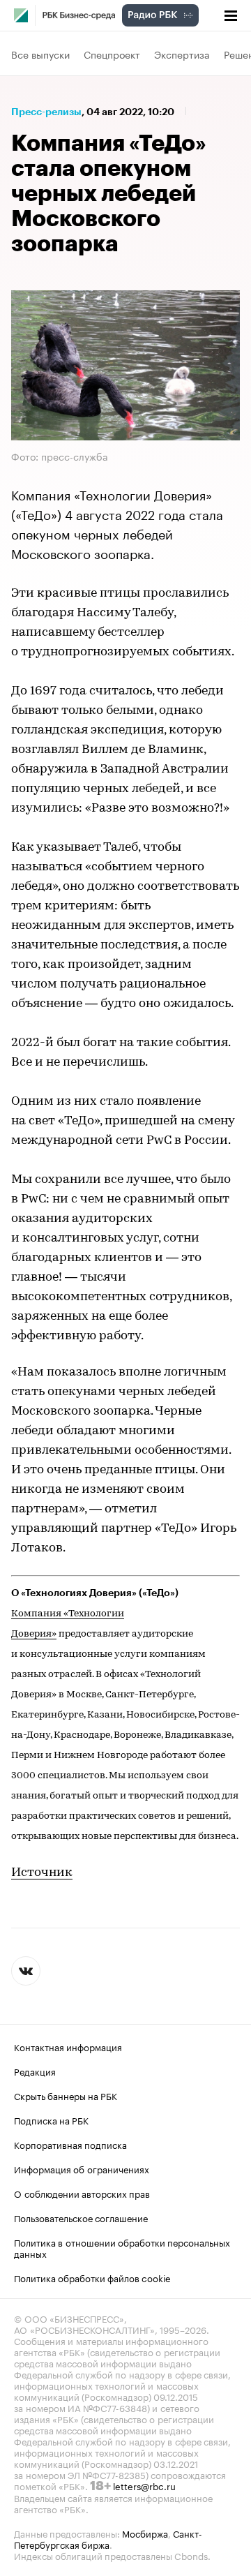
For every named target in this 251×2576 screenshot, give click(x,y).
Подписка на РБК (51, 2120)
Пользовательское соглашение (81, 2217)
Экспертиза (182, 54)
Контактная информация (68, 2046)
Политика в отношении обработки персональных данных (122, 2247)
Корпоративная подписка (70, 2144)
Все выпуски (40, 54)
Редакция (35, 2071)
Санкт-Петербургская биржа (108, 2538)
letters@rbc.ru (144, 2485)
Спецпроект (112, 54)
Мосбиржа (145, 2533)
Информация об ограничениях (82, 2168)
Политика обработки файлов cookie (92, 2277)
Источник (42, 1873)
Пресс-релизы (46, 112)
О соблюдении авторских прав (82, 2193)
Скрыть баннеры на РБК (66, 2095)
